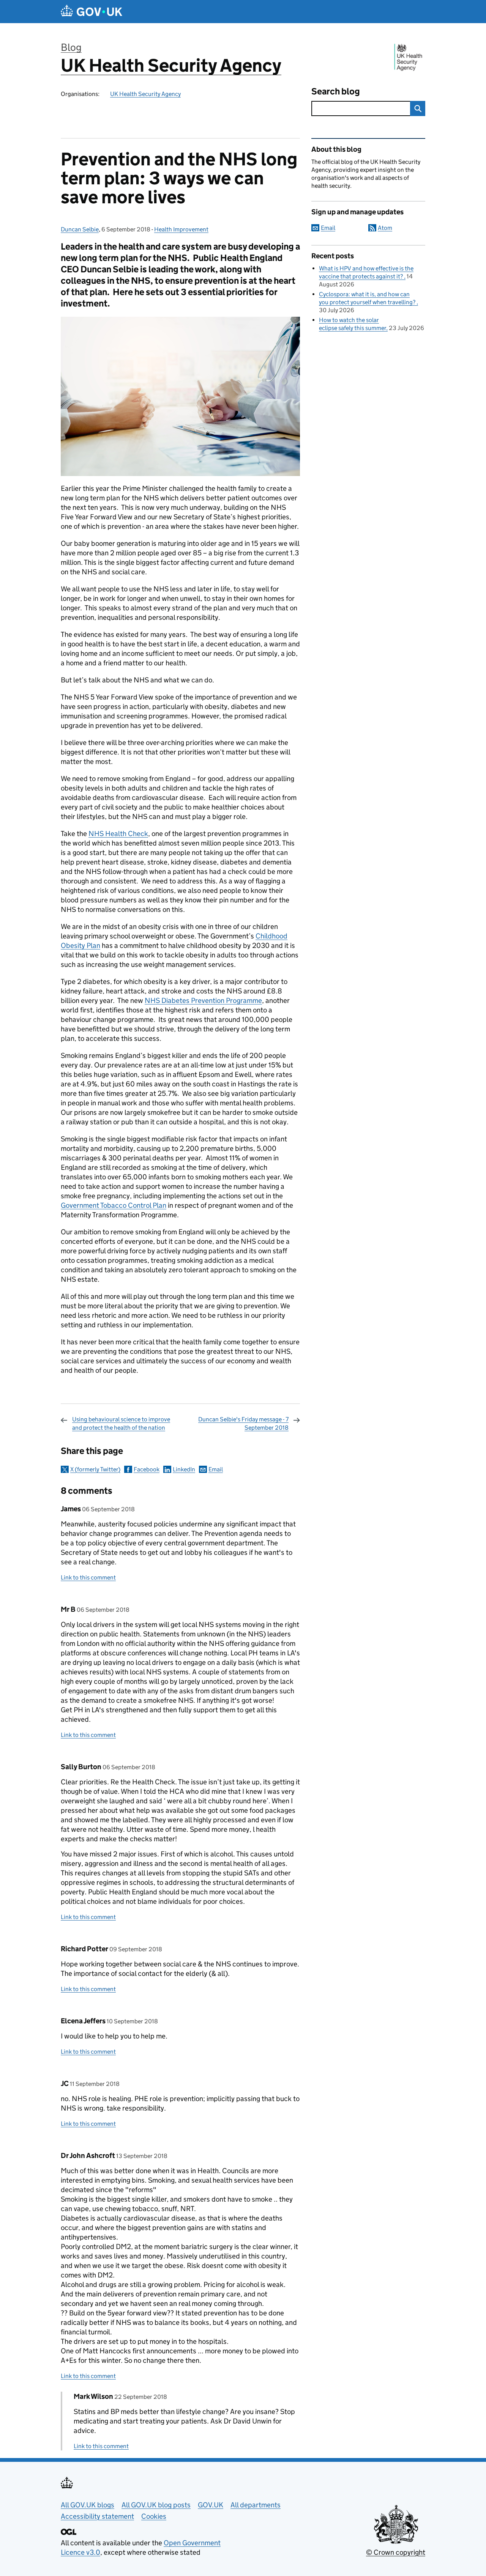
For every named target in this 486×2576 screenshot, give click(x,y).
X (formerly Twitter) (95, 1469)
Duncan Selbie (80, 229)
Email (216, 1469)
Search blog (336, 91)
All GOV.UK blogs (88, 2505)
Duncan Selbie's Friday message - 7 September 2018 (243, 1423)
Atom (385, 228)
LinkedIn (184, 1469)
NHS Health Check (118, 834)
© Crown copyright (396, 2552)
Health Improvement (181, 229)
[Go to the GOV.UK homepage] (92, 12)
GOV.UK (211, 2505)
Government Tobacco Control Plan (114, 1205)
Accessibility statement (97, 2516)
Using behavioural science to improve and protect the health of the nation (121, 1423)
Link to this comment (88, 1577)
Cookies (154, 2516)
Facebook (147, 1469)
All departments (256, 2505)
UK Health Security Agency (171, 65)
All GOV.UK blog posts (156, 2505)
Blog (71, 47)
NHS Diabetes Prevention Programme (203, 1000)
